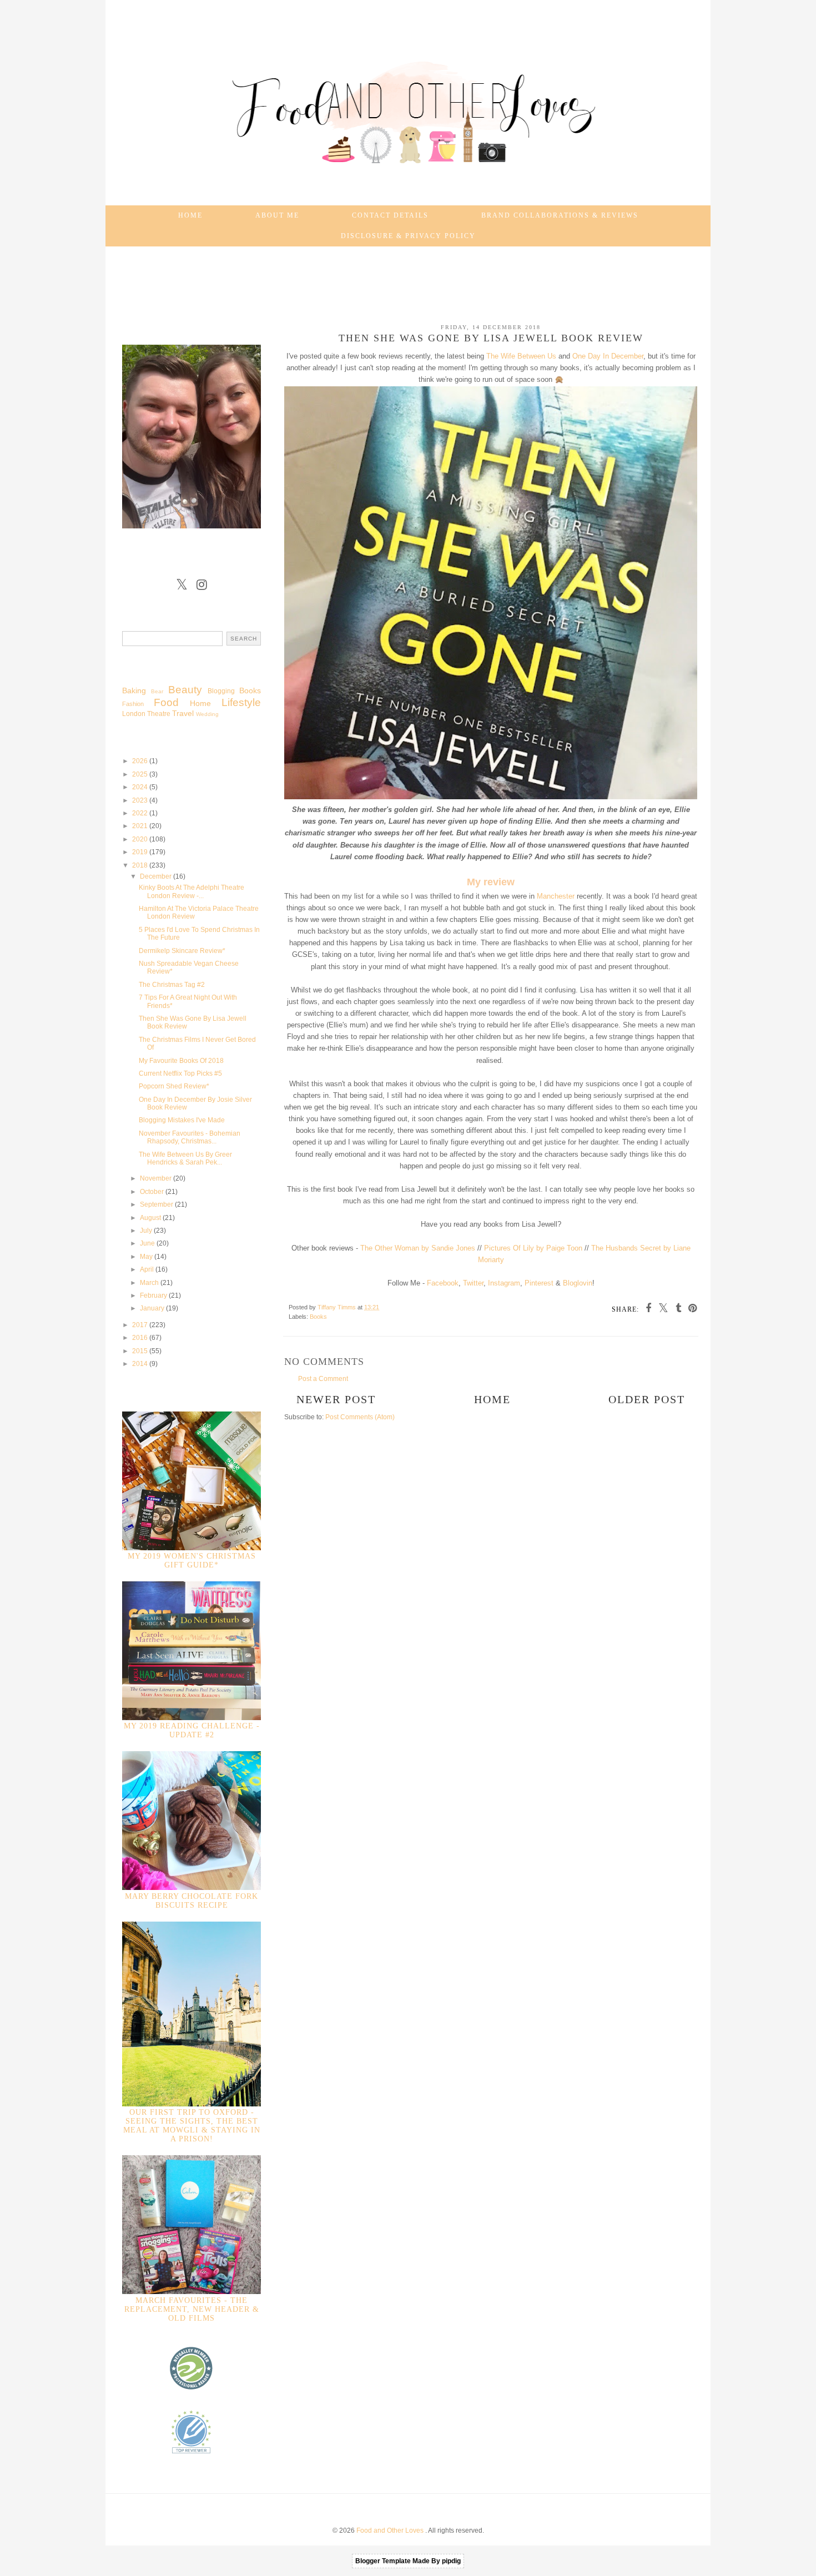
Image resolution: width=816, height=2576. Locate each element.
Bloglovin (578, 1283)
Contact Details (390, 215)
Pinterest (539, 1283)
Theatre (159, 714)
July (147, 1231)
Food (166, 702)
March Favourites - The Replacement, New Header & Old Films (192, 2309)
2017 (141, 1325)
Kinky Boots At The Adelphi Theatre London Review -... (192, 891)
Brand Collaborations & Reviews (560, 215)
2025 (141, 774)
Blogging (221, 691)
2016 (141, 1338)
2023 (141, 800)
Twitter (473, 1283)
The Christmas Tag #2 (172, 985)
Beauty (185, 690)
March (150, 1283)
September (157, 1204)
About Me (277, 215)
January (153, 1308)
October (153, 1192)
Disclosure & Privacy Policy (408, 236)
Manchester (556, 896)
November (157, 1178)
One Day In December (608, 356)
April (148, 1269)
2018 (141, 865)
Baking (134, 690)
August (151, 1218)
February (154, 1295)
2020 (141, 839)
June (148, 1243)
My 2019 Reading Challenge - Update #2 (192, 1730)
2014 (141, 1364)
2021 (141, 826)
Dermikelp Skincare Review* (182, 951)
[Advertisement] (408, 280)
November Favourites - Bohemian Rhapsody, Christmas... (190, 1137)
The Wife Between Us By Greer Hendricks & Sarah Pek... (185, 1158)
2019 (141, 852)
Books (318, 1317)
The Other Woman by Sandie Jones (418, 1248)
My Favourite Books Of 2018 (181, 1061)
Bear (157, 691)
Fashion (133, 704)
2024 (141, 787)
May (147, 1257)
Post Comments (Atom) (360, 1417)
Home (190, 215)
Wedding (207, 714)
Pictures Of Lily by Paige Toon (533, 1248)
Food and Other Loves (391, 2530)
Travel (183, 713)
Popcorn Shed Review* (174, 1086)
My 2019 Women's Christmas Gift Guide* (192, 1561)
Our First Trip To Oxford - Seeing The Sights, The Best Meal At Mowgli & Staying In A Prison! (192, 2126)
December (157, 876)
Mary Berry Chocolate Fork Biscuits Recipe (192, 1901)
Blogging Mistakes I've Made (182, 1120)
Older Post (647, 1399)
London (134, 714)
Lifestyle (241, 702)
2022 (141, 813)
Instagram (504, 1283)
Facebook (443, 1283)
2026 (141, 761)
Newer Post (336, 1399)
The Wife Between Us (521, 356)
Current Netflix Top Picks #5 (180, 1073)
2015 (141, 1351)
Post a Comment (323, 1379)
